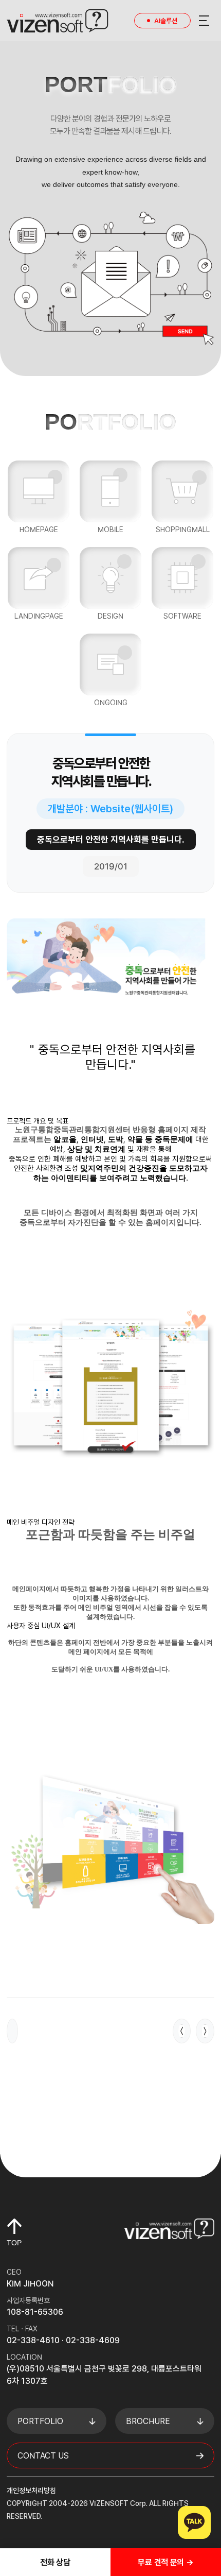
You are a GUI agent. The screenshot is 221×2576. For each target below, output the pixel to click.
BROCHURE (148, 2421)
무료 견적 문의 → (165, 2562)
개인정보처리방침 (31, 2490)
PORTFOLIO (40, 2421)
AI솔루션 (166, 21)
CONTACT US (43, 2456)
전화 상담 (55, 2562)
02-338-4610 (33, 2340)
